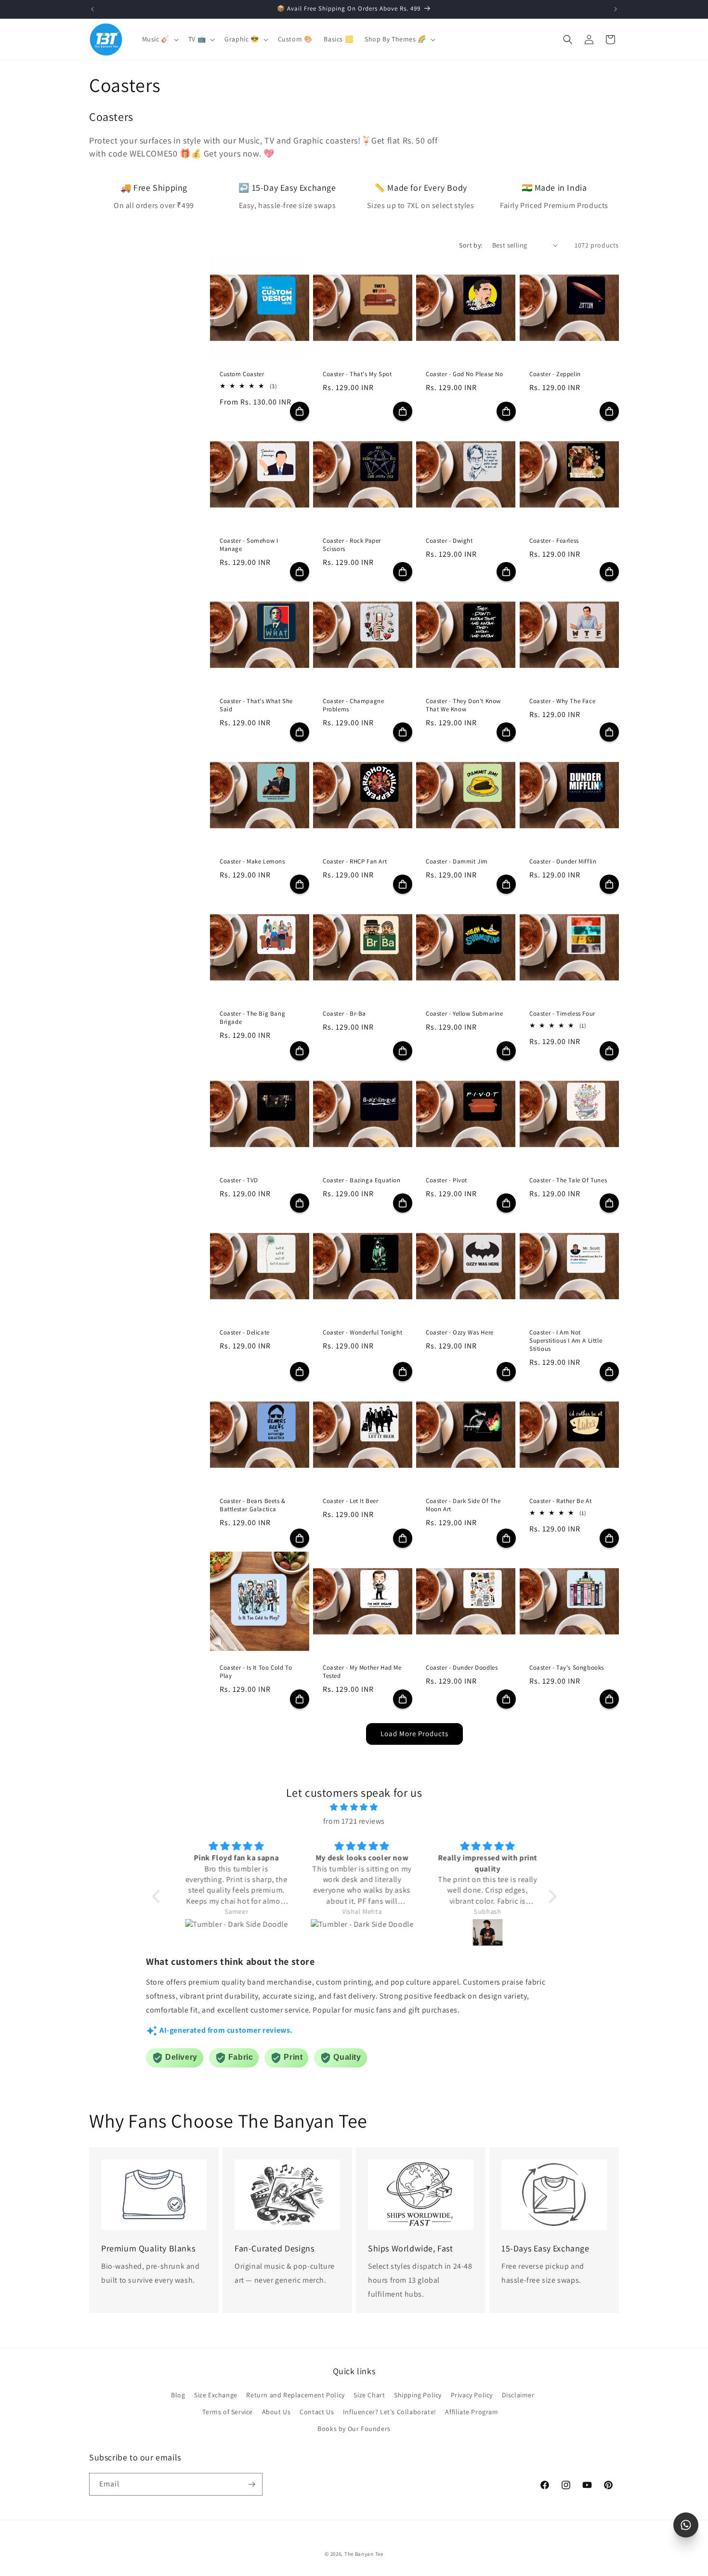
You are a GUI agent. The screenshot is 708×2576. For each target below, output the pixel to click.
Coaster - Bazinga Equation (362, 1181)
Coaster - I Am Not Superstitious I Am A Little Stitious (566, 1341)
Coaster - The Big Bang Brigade (252, 1018)
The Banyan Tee (364, 2554)
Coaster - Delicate (245, 1333)
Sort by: (471, 245)
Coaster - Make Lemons (252, 862)
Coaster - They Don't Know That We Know (463, 705)
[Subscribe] (251, 2484)
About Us (276, 2412)
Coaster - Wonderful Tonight (362, 1333)
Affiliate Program (472, 2412)
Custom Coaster (242, 374)
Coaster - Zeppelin (555, 374)
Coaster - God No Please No (465, 374)
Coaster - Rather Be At (560, 1502)
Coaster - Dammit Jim (457, 862)
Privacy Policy (472, 2395)
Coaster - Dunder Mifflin (563, 862)
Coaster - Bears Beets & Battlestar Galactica (253, 1506)
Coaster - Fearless (554, 541)
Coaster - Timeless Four (562, 1014)
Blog (178, 2395)
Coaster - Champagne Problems (353, 705)
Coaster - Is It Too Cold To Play (256, 1672)
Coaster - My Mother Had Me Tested (362, 1672)
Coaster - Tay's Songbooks (567, 1668)
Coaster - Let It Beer (351, 1502)
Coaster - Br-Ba (344, 1014)
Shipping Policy (418, 2395)
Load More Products (414, 1733)
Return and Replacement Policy (295, 2395)
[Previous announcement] (92, 9)
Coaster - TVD (239, 1181)
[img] (354, 1807)
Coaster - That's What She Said (256, 705)
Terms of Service (228, 2412)
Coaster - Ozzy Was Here (460, 1333)
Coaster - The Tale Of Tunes (568, 1181)
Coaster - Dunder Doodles (462, 1668)
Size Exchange (216, 2395)
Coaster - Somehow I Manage (249, 545)
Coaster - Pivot (446, 1181)
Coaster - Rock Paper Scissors (352, 545)
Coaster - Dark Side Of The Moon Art (463, 1506)
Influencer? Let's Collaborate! (390, 2412)
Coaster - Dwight (449, 541)
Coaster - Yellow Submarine (465, 1014)
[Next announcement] (616, 9)
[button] (159, 39)
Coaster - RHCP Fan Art (355, 862)
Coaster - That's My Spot (357, 374)
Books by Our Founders (354, 2429)
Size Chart (369, 2395)
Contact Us (317, 2412)
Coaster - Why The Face (562, 701)
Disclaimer (518, 2395)
